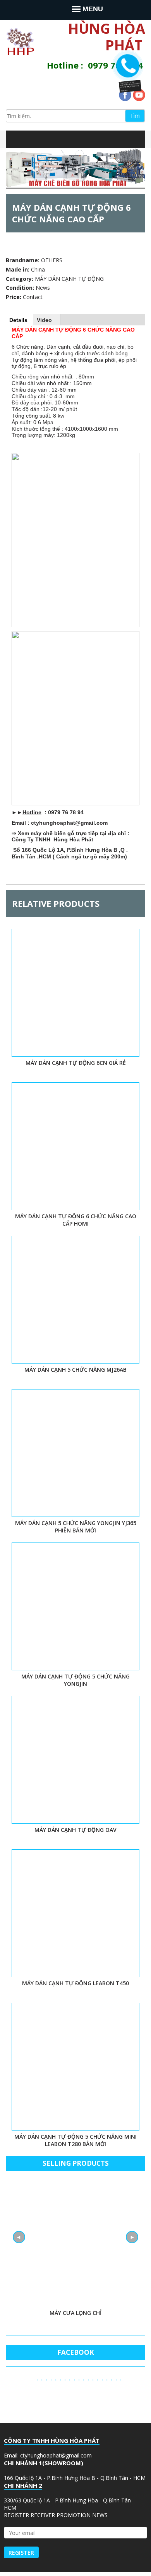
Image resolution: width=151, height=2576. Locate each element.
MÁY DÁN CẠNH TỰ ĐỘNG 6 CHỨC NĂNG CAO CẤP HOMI (76, 1220)
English (85, 139)
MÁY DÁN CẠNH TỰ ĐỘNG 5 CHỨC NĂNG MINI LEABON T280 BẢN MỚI (75, 2140)
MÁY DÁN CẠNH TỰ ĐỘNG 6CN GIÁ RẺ (76, 1063)
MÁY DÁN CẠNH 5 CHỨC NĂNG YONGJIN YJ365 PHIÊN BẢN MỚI (76, 1527)
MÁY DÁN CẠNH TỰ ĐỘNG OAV (75, 1830)
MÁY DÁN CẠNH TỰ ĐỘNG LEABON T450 (75, 1983)
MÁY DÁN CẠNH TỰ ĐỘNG (69, 279)
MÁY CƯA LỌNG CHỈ (75, 2313)
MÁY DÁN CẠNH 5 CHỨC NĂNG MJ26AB (75, 1370)
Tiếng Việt (70, 139)
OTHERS (52, 260)
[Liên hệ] (128, 83)
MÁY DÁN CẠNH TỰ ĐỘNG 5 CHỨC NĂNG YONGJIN (75, 1680)
